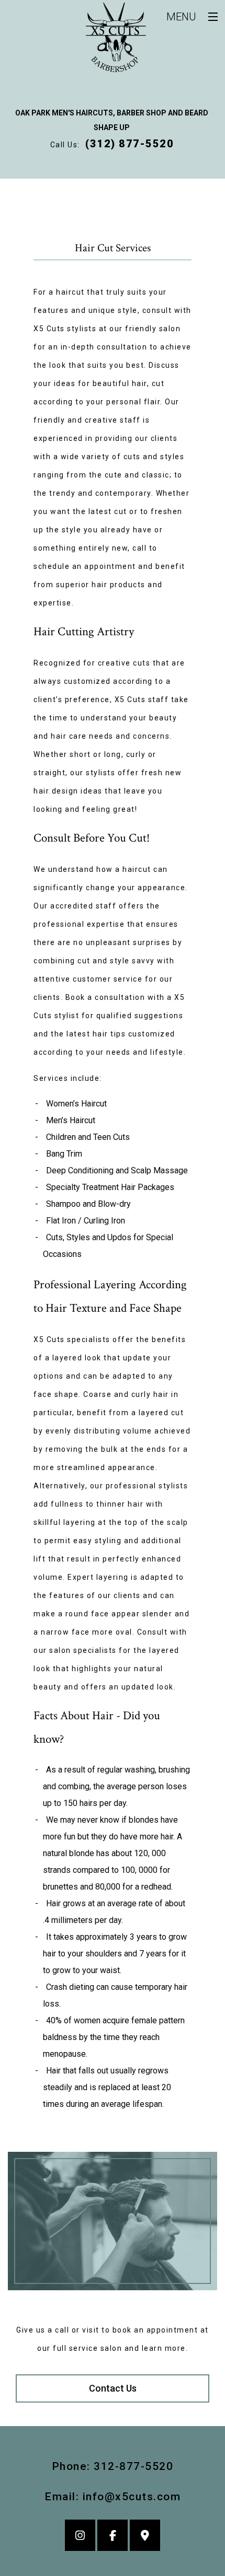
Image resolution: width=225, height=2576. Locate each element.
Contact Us (113, 2388)
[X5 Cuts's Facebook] (113, 2537)
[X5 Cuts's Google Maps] (145, 2537)
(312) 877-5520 (130, 144)
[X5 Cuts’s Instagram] (80, 2537)
